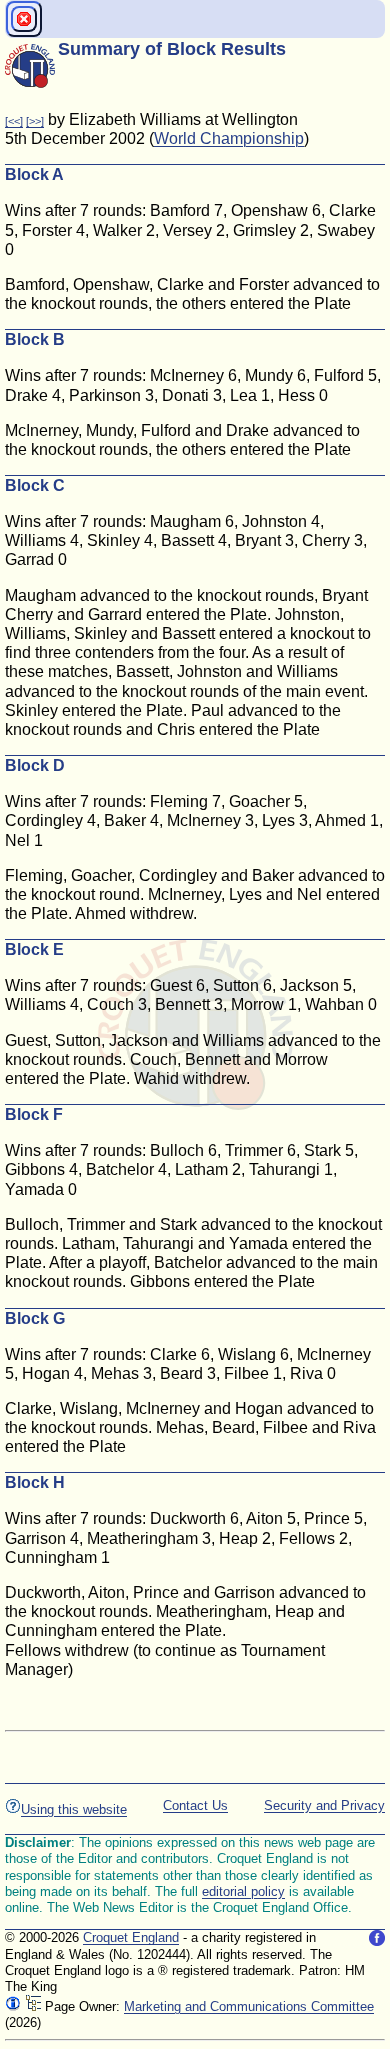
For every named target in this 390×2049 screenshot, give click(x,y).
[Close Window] (24, 19)
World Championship (229, 138)
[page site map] (33, 2006)
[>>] (35, 121)
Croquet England (131, 1937)
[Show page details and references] (13, 2006)
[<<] (14, 121)
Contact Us (195, 1805)
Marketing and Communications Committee (249, 2006)
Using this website (74, 1809)
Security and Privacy (324, 1805)
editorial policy (243, 1891)
